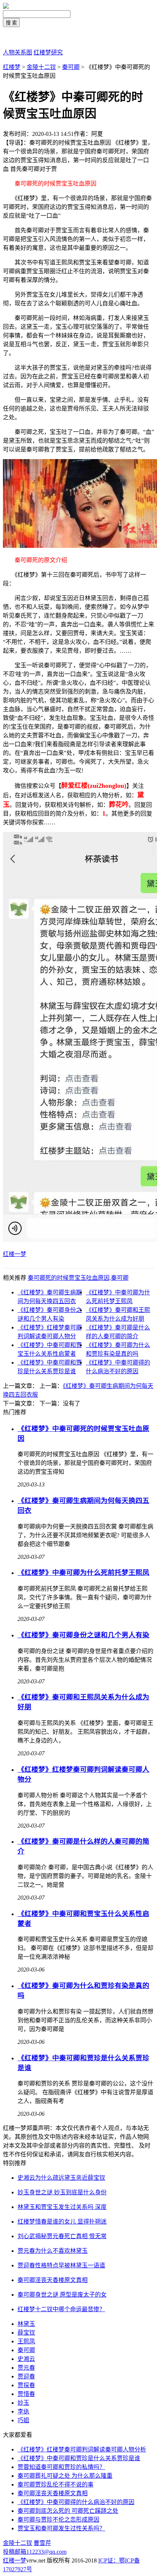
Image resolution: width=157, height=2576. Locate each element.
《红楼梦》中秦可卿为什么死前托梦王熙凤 (83, 1573)
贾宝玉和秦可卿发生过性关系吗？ (61, 2528)
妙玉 (23, 2403)
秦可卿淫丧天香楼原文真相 (53, 2493)
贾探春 (26, 2385)
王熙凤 (26, 2341)
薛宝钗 (26, 2333)
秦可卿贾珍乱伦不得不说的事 (55, 2485)
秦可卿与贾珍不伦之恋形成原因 (58, 2520)
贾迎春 (26, 2376)
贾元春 (26, 2368)
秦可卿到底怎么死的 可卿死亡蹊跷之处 (68, 2511)
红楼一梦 (15, 1254)
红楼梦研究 (48, 52)
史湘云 (26, 2359)
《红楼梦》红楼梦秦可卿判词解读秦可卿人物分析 (82, 2449)
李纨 (23, 2411)
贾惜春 (26, 2394)
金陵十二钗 (41, 67)
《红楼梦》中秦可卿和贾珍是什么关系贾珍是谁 (79, 2458)
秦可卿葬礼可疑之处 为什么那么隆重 (65, 2476)
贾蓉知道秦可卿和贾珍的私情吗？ (61, 2467)
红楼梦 (12, 67)
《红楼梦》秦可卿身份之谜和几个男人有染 (83, 1635)
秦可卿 (71, 67)
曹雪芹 (42, 2543)
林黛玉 (26, 2324)
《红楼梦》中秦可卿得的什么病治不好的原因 (76, 2502)
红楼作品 (15, 38)
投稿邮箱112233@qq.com (35, 2552)
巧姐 (23, 2420)
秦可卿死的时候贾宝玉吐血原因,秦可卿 (78, 1278)
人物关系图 (18, 52)
